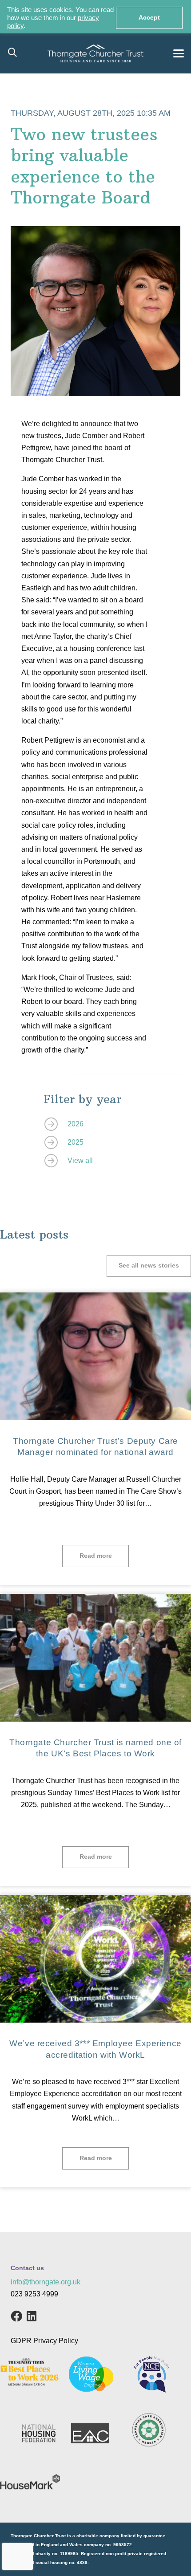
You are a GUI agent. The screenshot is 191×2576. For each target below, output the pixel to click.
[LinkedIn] (32, 2316)
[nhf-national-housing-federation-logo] (39, 2433)
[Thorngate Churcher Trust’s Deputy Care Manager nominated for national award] (95, 1356)
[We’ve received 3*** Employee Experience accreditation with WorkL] (95, 1959)
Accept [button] (149, 18)
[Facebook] (16, 2316)
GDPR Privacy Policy (44, 2341)
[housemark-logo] (30, 2482)
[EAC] (90, 2433)
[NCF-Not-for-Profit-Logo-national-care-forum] (151, 2374)
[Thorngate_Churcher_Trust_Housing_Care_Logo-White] (95, 53)
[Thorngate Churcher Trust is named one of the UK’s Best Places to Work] (95, 1658)
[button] (12, 53)
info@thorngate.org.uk (46, 2282)
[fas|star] (56, 1124)
